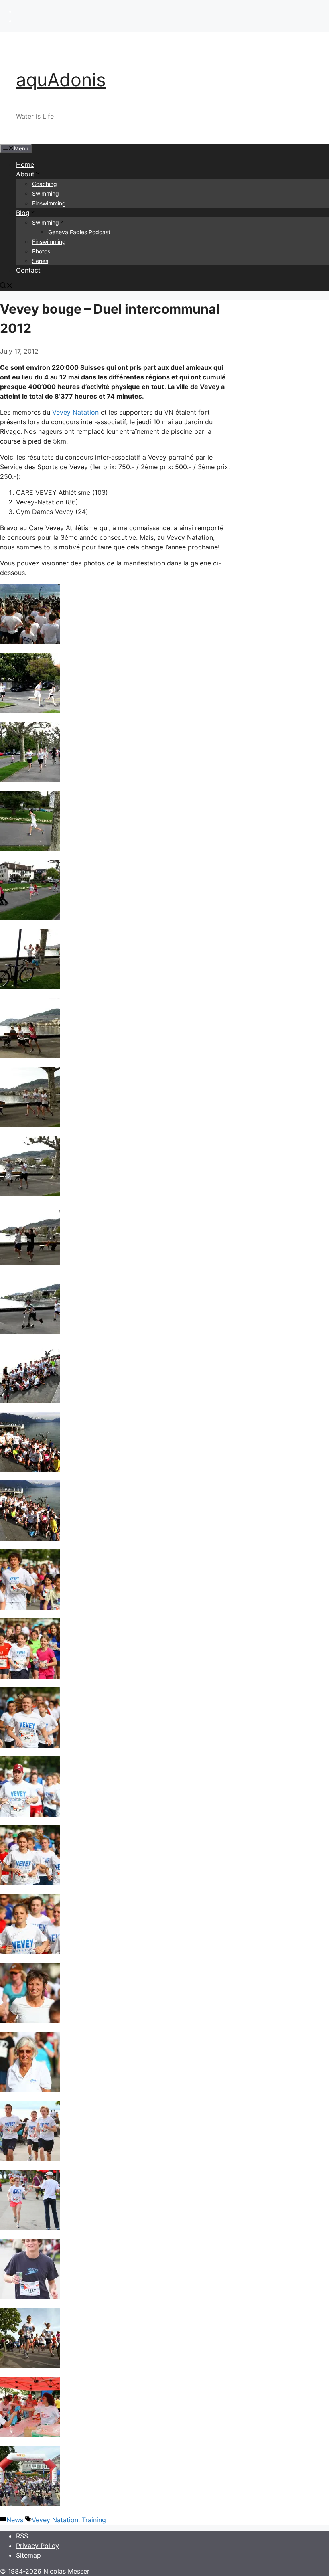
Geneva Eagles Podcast (79, 232)
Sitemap (28, 2555)
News (15, 2520)
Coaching (45, 184)
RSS (22, 2536)
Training (94, 2520)
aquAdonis (61, 80)
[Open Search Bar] (6, 286)
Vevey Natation (75, 412)
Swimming (46, 193)
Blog (23, 213)
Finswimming (49, 203)
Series (40, 261)
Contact (28, 270)
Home (25, 164)
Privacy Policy (38, 2546)
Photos (41, 251)
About (25, 174)
